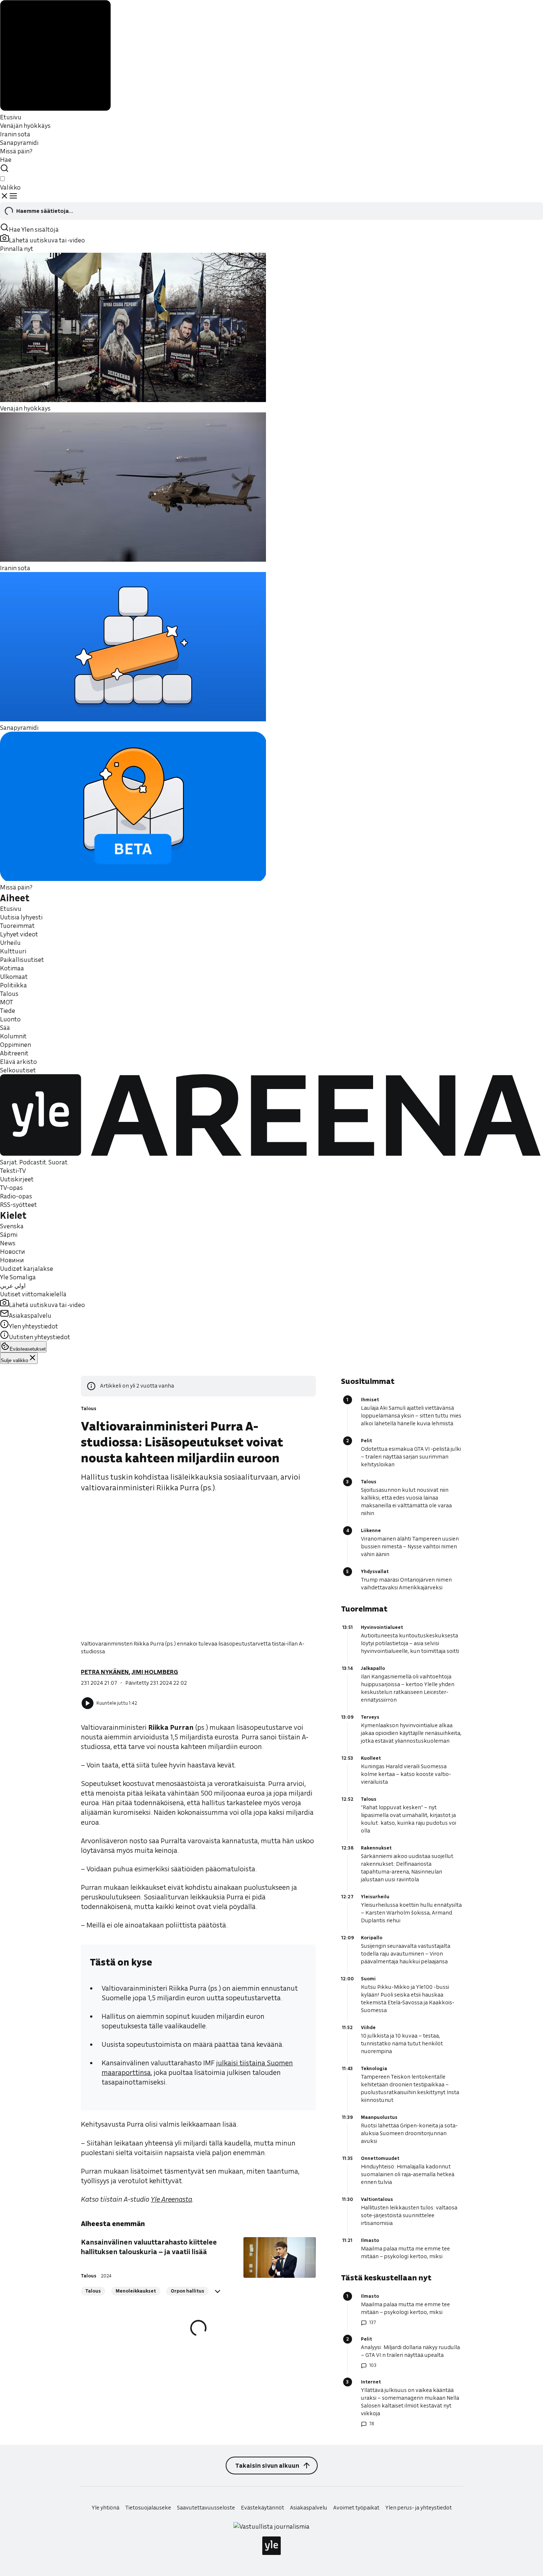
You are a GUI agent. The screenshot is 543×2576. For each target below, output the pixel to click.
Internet (371, 2382)
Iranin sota (15, 134)
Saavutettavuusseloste (206, 2508)
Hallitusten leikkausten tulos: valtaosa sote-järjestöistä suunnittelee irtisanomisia (409, 2215)
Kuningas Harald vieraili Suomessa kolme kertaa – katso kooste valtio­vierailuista (406, 1774)
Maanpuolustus (379, 2117)
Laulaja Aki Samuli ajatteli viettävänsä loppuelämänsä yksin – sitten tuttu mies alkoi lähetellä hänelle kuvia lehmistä (411, 1416)
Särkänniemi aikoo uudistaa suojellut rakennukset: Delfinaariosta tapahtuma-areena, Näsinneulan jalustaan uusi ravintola (407, 1868)
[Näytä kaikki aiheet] (218, 2291)
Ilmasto (370, 2240)
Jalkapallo (373, 1668)
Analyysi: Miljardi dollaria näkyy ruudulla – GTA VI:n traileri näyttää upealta (410, 2351)
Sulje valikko (14, 1360)
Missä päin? (16, 151)
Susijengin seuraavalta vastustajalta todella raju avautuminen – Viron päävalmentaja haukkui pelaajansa (406, 1954)
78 (372, 2424)
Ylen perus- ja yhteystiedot (419, 2508)
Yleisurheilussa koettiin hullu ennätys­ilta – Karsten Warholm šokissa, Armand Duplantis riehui (411, 1913)
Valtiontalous (377, 2199)
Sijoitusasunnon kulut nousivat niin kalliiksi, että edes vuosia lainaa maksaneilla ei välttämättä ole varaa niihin (406, 1502)
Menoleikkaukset (136, 2291)
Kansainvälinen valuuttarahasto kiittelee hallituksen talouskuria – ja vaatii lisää (149, 2247)
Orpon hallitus (187, 2291)
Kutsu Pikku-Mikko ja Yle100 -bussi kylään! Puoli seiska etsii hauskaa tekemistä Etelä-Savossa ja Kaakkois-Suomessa (408, 1999)
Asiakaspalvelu (309, 2508)
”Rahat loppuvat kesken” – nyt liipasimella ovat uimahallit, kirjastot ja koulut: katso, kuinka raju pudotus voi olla (409, 1819)
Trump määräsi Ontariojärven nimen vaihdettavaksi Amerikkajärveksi (406, 1584)
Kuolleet (371, 1758)
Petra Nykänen (105, 1672)
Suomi (368, 1979)
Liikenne (371, 1530)
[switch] (2, 179)
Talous (89, 1408)
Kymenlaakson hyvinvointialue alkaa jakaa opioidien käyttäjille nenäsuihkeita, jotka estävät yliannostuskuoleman (411, 1733)
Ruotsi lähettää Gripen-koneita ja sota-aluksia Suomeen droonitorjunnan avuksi (409, 2133)
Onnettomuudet (380, 2158)
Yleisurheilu (375, 1897)
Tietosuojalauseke (148, 2508)
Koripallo (372, 1938)
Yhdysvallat (375, 1571)
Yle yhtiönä (105, 2508)
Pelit (366, 1441)
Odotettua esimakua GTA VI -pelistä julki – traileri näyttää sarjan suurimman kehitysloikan (411, 1457)
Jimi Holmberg (155, 1672)
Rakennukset (376, 1848)
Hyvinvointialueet (382, 1627)
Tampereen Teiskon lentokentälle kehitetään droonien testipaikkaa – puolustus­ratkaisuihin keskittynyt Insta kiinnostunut (410, 2088)
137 (372, 2322)
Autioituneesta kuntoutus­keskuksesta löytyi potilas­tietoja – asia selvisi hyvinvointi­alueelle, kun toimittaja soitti (410, 1643)
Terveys (370, 1717)
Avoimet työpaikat (356, 2508)
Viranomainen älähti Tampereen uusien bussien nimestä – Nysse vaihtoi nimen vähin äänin (410, 1546)
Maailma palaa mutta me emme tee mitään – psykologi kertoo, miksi (405, 2252)
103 (373, 2365)
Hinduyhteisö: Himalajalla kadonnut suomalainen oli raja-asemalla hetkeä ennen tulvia (408, 2174)
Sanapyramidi (19, 142)
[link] (171, 2199)
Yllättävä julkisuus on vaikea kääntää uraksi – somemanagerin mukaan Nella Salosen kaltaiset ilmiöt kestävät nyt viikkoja (410, 2402)
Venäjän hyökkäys (25, 125)
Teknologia (374, 2068)
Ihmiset (370, 1400)
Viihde (368, 2027)
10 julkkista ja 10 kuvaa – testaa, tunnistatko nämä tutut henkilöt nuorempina (402, 2044)
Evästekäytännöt (262, 2508)
